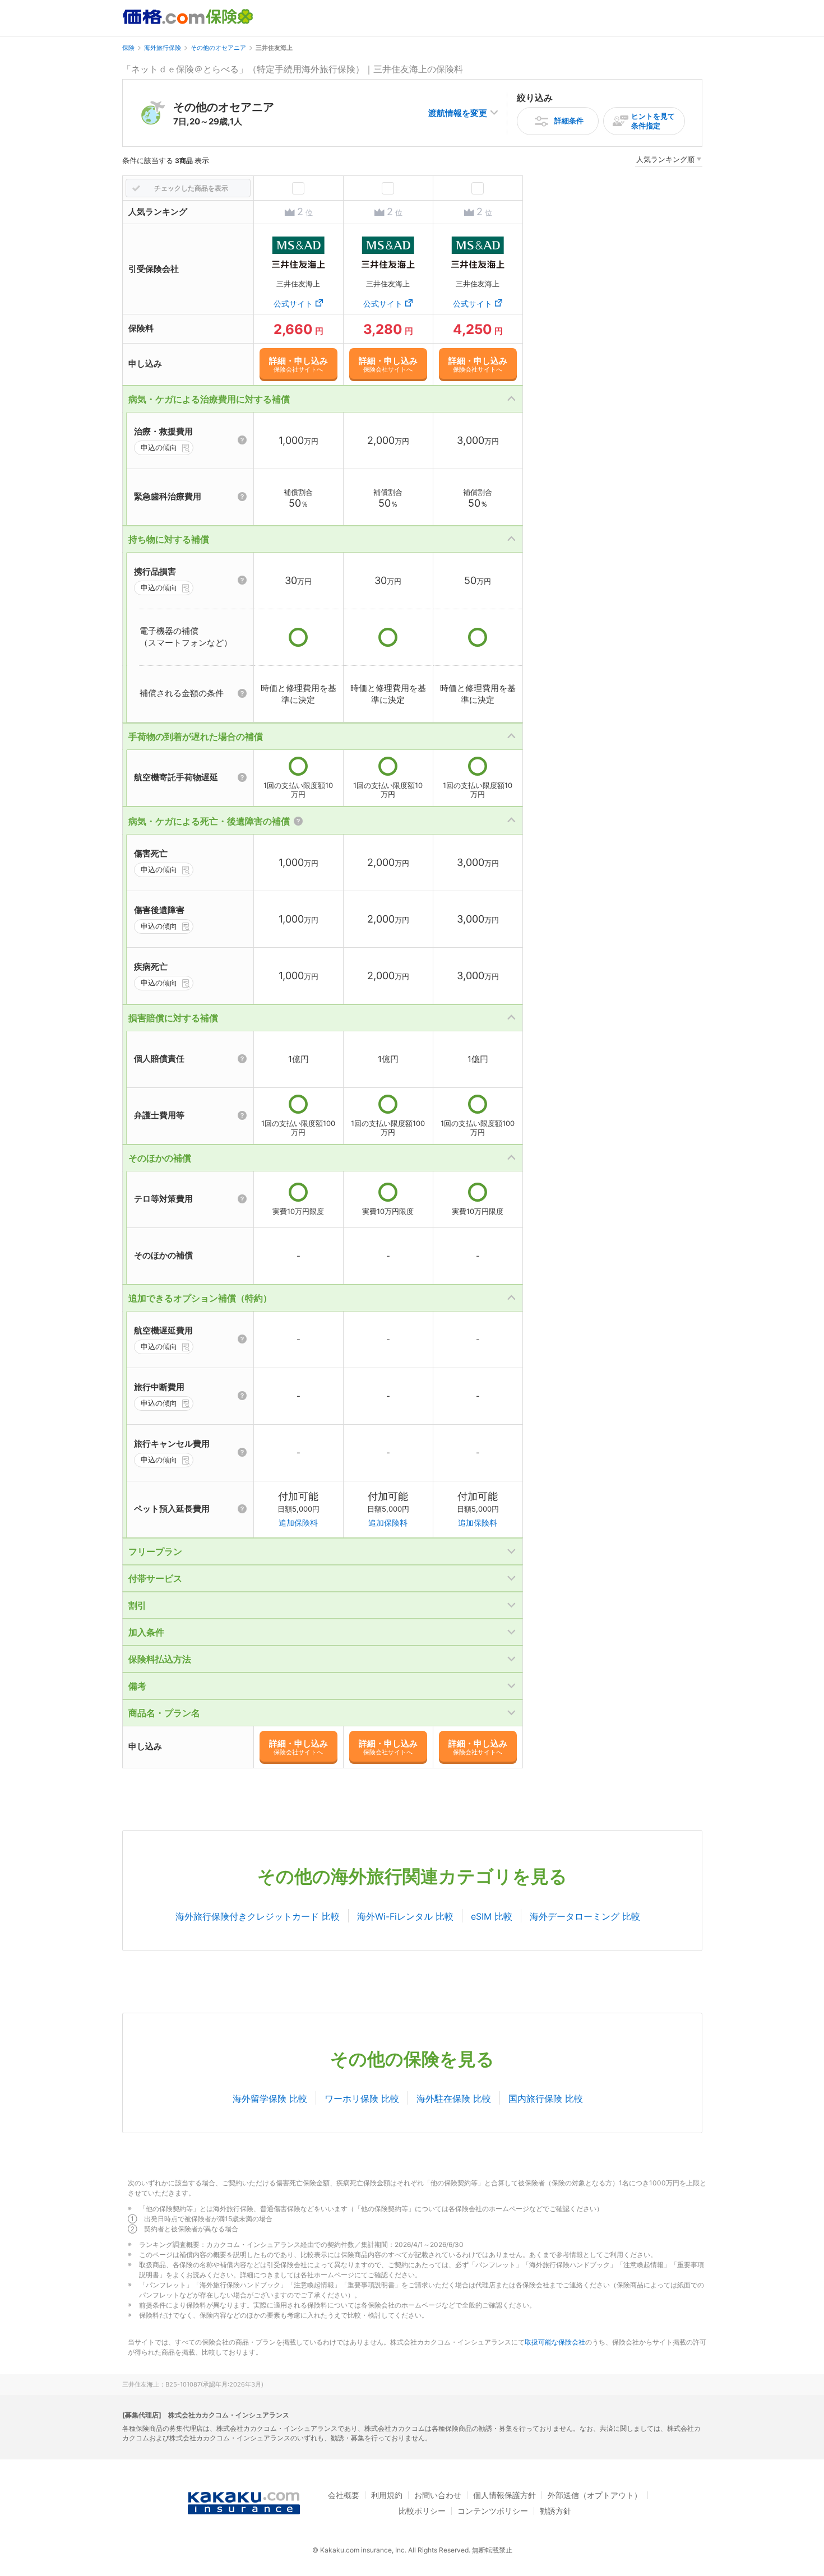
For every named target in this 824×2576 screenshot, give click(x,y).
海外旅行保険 (163, 48)
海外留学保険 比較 (270, 2098)
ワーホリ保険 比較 (362, 2098)
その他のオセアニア (218, 48)
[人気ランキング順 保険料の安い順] (669, 161)
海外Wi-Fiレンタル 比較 (405, 1916)
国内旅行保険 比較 (546, 2098)
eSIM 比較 (492, 1916)
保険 (128, 48)
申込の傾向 (159, 447)
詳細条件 (569, 121)
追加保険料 (298, 1523)
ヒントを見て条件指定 (653, 121)
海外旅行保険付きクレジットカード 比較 (258, 1916)
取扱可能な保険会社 (555, 2342)
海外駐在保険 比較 (454, 2098)
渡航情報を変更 (458, 113)
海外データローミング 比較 (585, 1916)
